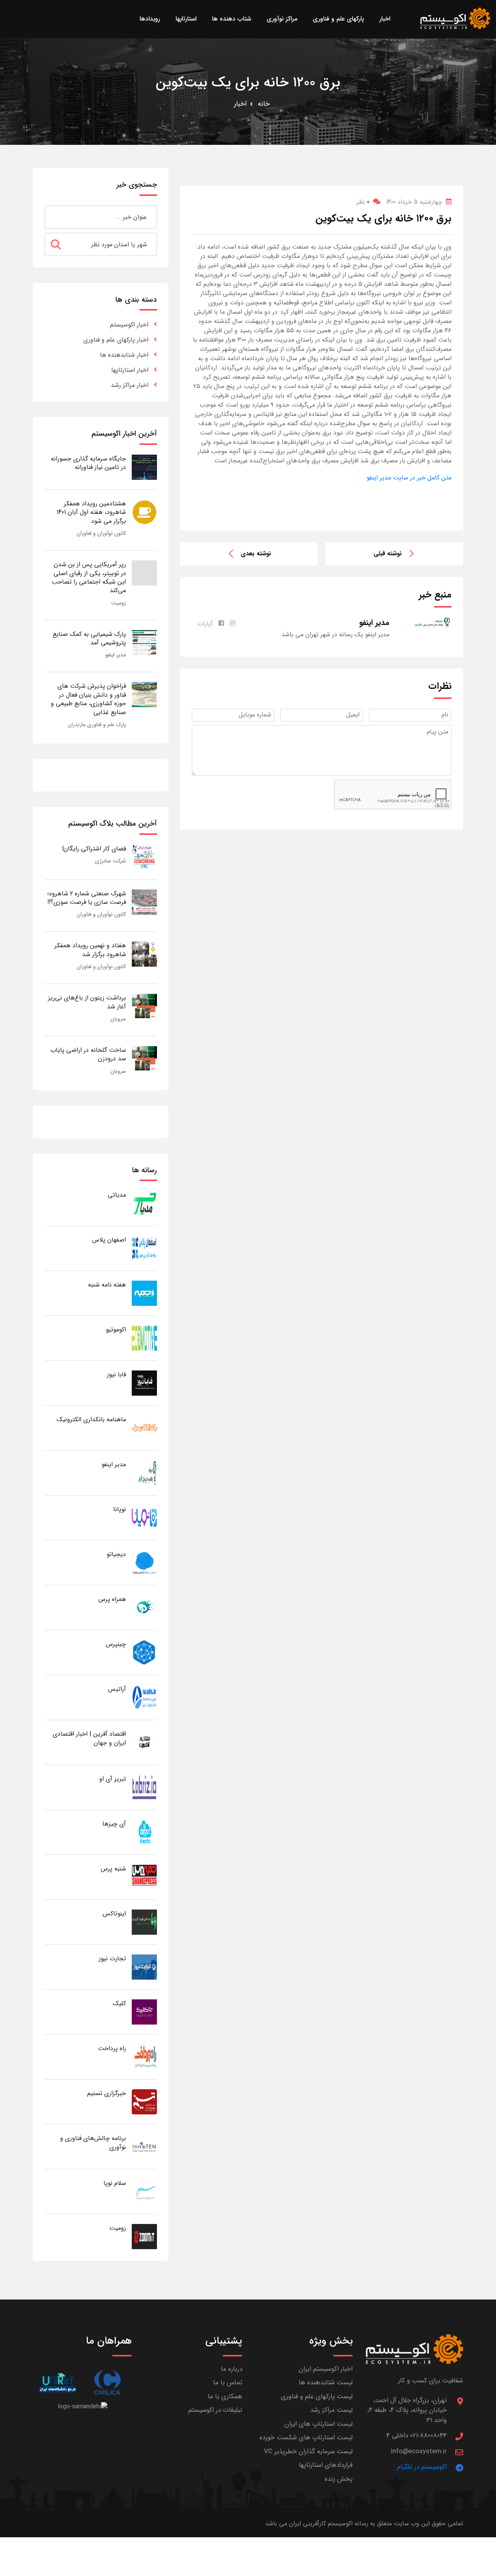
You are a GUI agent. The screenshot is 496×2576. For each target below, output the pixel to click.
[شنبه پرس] (144, 1877)
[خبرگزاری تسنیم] (144, 2101)
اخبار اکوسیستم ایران (326, 2369)
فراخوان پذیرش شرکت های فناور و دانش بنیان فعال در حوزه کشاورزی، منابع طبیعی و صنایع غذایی (88, 699)
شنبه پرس (113, 1869)
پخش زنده (339, 2479)
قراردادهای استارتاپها (326, 2465)
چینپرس (116, 1644)
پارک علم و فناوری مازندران (97, 725)
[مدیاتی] (144, 1203)
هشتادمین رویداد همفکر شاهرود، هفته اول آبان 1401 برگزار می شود (91, 512)
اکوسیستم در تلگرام (422, 2467)
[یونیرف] (58, 2383)
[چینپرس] (144, 1652)
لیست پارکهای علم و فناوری (317, 2397)
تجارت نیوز (112, 1959)
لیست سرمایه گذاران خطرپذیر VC (308, 2451)
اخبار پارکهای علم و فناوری (116, 340)
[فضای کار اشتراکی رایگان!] (144, 857)
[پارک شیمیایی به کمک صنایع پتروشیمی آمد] (144, 642)
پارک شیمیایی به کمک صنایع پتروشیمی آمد (89, 638)
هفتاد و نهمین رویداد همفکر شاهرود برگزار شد (90, 950)
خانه (264, 104)
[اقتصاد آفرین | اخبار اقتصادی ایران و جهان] (144, 1742)
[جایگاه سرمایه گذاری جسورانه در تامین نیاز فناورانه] (144, 467)
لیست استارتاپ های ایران (319, 2424)
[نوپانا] (144, 1517)
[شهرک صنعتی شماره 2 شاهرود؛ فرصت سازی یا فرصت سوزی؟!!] (144, 902)
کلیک (119, 2003)
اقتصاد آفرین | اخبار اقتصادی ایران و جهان (89, 1738)
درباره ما (232, 2369)
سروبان (118, 1019)
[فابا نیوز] (144, 1383)
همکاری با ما (225, 2397)
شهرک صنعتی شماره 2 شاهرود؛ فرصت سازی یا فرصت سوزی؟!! (87, 898)
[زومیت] (144, 2236)
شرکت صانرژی (110, 861)
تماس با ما (228, 2383)
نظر (363, 202)
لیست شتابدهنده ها (326, 2383)
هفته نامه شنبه (107, 1285)
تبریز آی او (113, 1779)
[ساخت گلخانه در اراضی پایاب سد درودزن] (144, 1058)
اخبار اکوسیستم (129, 325)
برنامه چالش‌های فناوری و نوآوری (93, 2142)
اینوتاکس (114, 1914)
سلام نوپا (115, 2183)
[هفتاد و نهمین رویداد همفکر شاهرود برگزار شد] (144, 954)
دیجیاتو (116, 1554)
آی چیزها (114, 1824)
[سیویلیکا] (107, 2383)
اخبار (240, 104)
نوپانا (120, 1509)
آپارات (205, 624)
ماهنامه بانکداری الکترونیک (91, 1419)
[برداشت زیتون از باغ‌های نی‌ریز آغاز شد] (144, 1006)
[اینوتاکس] (144, 1922)
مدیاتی (117, 1195)
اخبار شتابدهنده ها (124, 355)
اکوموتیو (116, 1330)
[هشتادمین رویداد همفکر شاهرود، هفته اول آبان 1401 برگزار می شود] (144, 512)
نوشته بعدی (256, 554)
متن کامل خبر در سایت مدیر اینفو (409, 478)
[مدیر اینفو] (144, 1473)
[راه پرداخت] (144, 2057)
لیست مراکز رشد (331, 2410)
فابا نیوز (116, 1375)
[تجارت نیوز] (144, 1967)
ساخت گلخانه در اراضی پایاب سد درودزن (88, 1054)
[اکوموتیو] (144, 1338)
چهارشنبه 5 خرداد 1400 (414, 202)
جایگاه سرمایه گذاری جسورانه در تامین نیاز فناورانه (88, 463)
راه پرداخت (112, 2048)
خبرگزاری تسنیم (107, 2093)
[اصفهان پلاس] (144, 1248)
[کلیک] (144, 2012)
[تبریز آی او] (144, 1787)
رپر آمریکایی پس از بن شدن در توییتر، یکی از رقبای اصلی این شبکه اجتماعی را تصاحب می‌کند (89, 577)
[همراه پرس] (144, 1607)
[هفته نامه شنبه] (144, 1293)
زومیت (119, 603)
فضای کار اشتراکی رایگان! (94, 849)
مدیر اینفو (116, 655)
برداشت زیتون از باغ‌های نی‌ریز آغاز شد (87, 1002)
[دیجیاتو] (144, 1562)
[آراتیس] (144, 1697)
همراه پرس (112, 1599)
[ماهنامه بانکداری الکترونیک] (144, 1428)
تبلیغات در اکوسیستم (215, 2410)
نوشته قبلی (388, 554)
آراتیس (117, 1689)
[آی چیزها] (144, 1832)
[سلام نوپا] (144, 2191)
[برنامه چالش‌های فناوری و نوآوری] (144, 2146)
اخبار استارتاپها (130, 370)
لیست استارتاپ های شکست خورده (306, 2438)
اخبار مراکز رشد (130, 385)
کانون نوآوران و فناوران (101, 533)
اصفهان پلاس (109, 1240)
